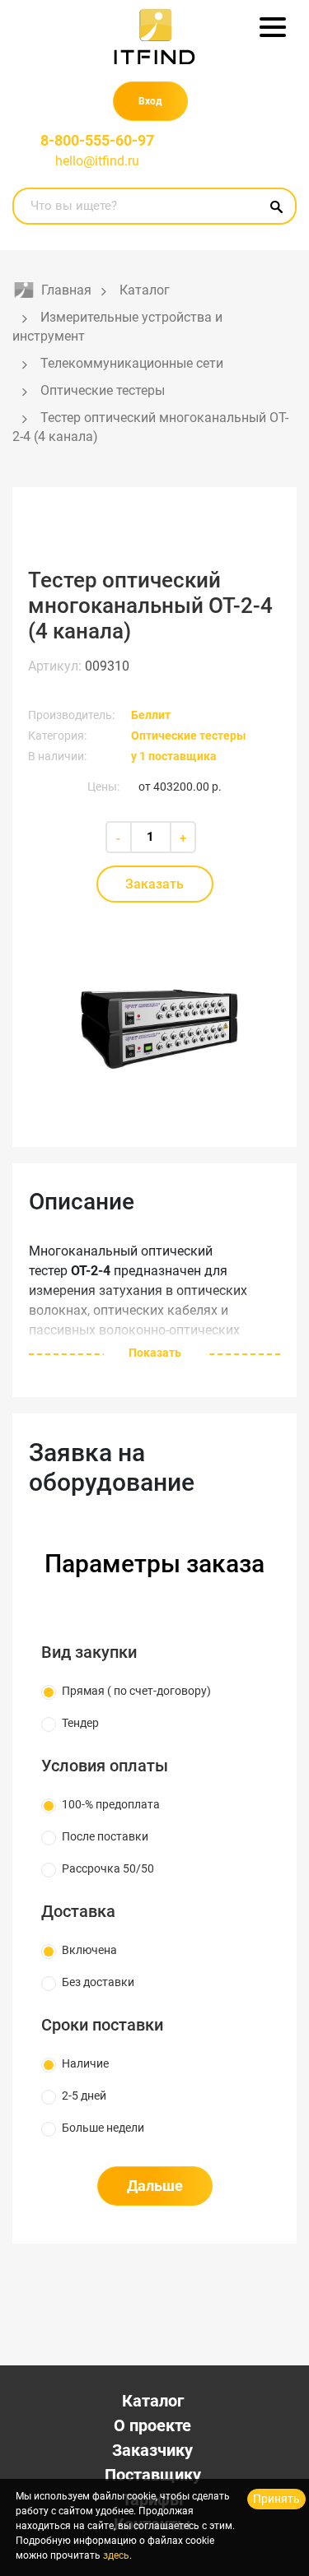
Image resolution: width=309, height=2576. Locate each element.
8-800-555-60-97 (97, 140)
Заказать (154, 884)
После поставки (105, 1836)
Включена (89, 1950)
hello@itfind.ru (97, 161)
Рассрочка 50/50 (108, 1868)
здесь (116, 2555)
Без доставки (98, 1982)
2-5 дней (84, 2096)
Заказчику (152, 2450)
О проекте (152, 2425)
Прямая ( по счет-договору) (136, 1691)
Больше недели (103, 2128)
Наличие (85, 2063)
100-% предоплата (111, 1804)
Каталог (153, 2401)
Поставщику (153, 2475)
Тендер (80, 1723)
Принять (276, 2499)
